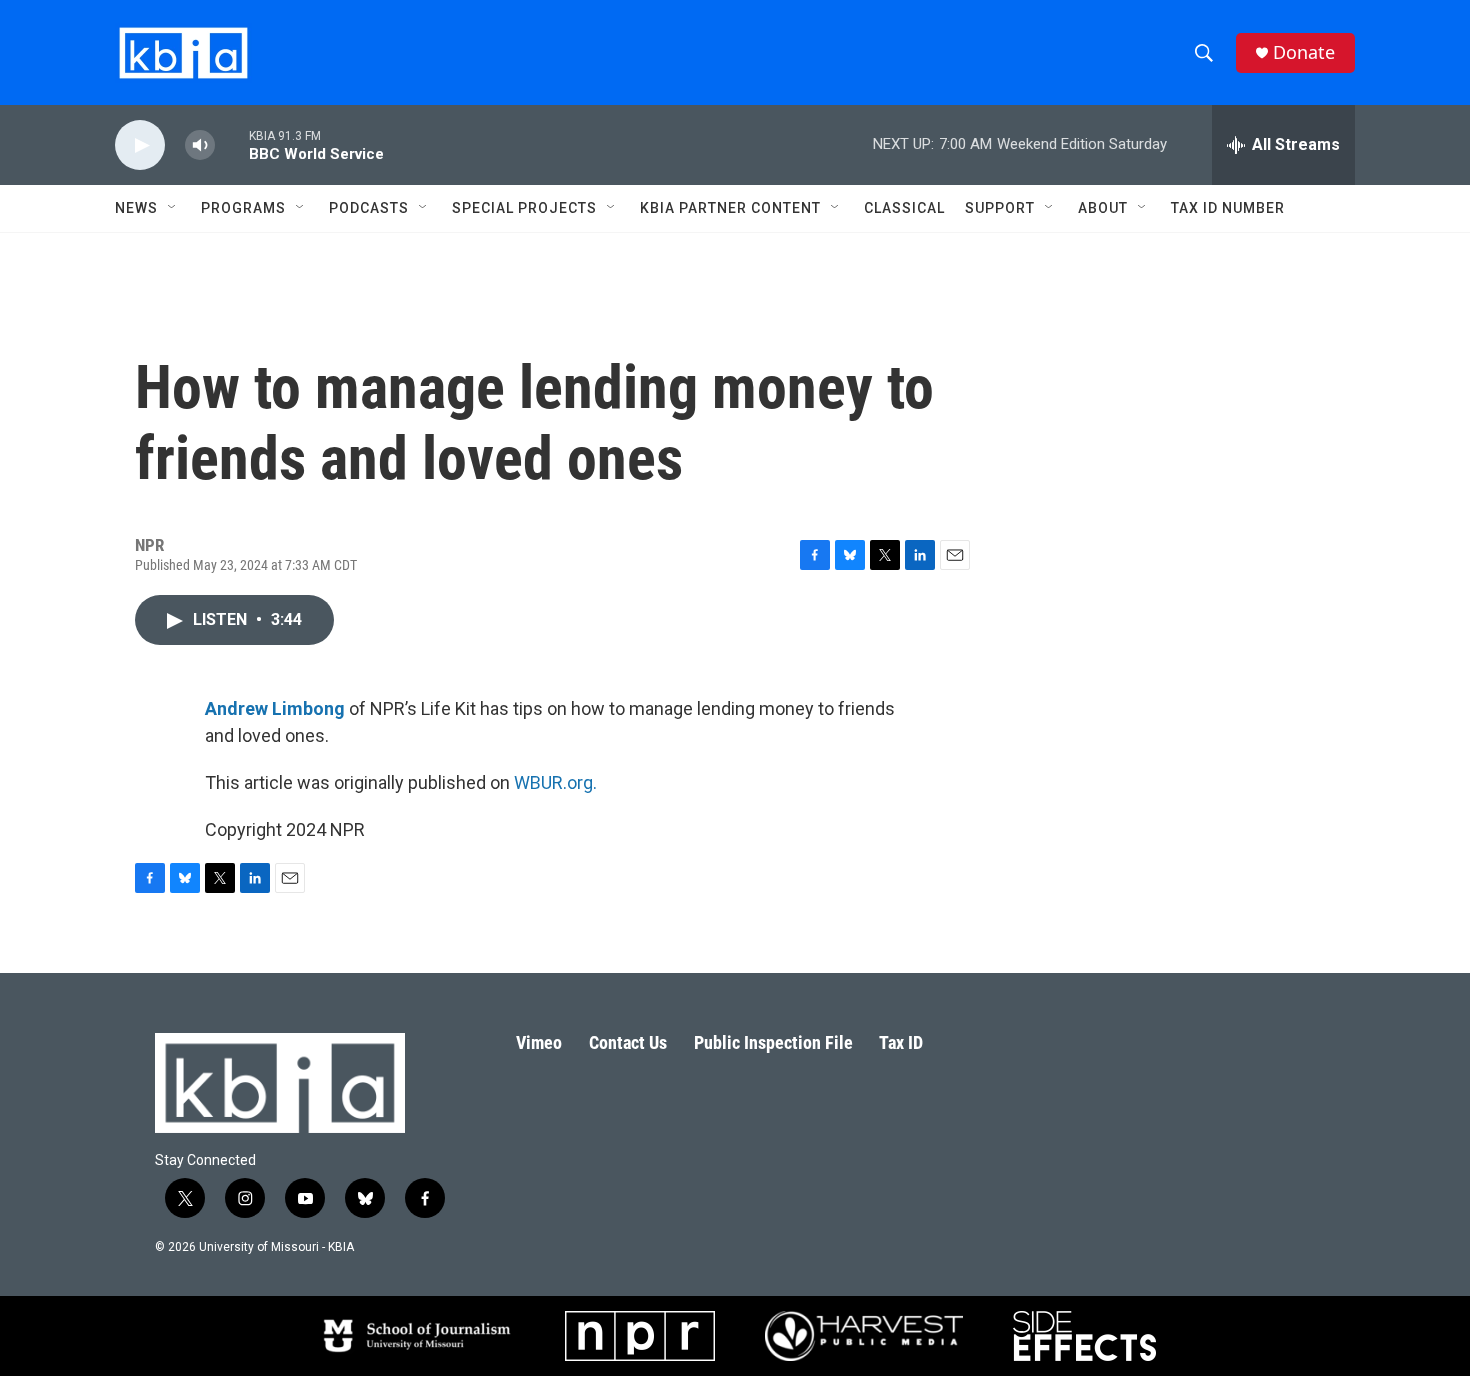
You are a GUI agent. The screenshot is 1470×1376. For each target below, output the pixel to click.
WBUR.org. (555, 782)
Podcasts (369, 208)
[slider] (232, 144)
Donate (1304, 52)
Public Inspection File (773, 1042)
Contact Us (628, 1042)
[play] (140, 145)
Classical (904, 208)
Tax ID (901, 1042)
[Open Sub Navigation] (173, 208)
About (1103, 208)
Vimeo (539, 1042)
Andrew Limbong (275, 708)
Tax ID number (1228, 208)
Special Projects (524, 208)
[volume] (200, 145)
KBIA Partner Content (730, 208)
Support (1000, 208)
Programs (243, 208)
